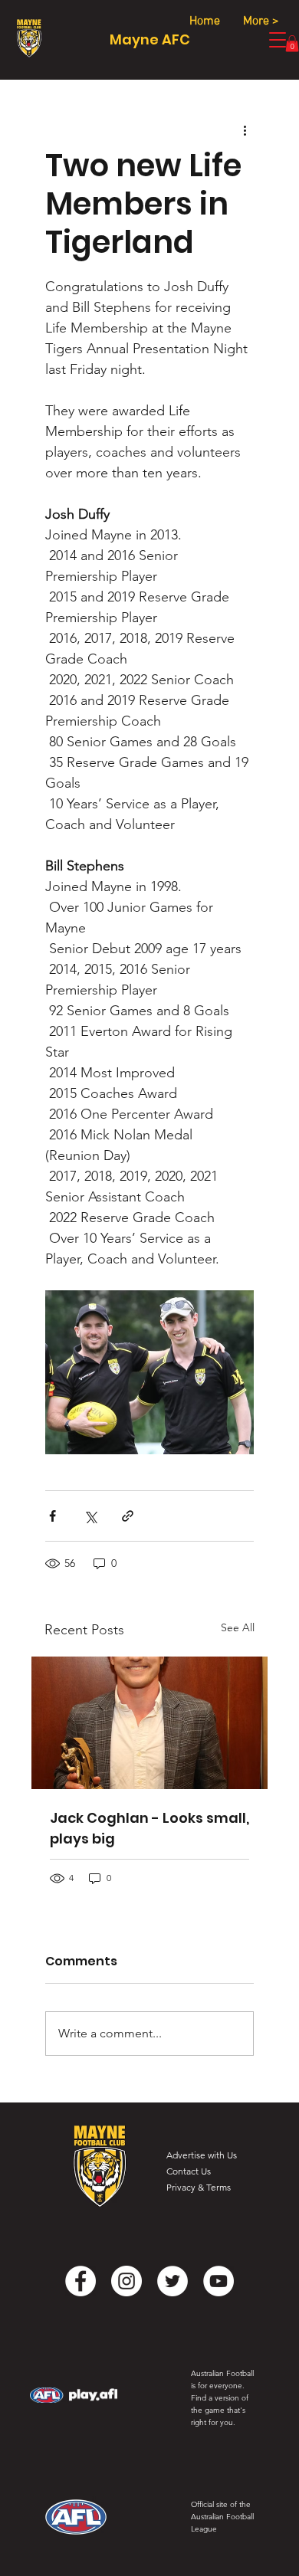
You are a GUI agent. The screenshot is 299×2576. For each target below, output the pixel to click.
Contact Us (189, 2171)
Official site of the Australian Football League (222, 2517)
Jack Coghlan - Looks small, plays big (149, 1828)
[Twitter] (172, 2281)
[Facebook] (80, 2281)
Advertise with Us (202, 2155)
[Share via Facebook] (53, 1516)
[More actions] (245, 129)
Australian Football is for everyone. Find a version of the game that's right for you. (222, 2398)
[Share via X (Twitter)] (90, 1516)
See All (238, 1627)
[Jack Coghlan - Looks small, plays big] (149, 1723)
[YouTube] (219, 2281)
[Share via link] (128, 1516)
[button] (292, 43)
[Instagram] (127, 2281)
